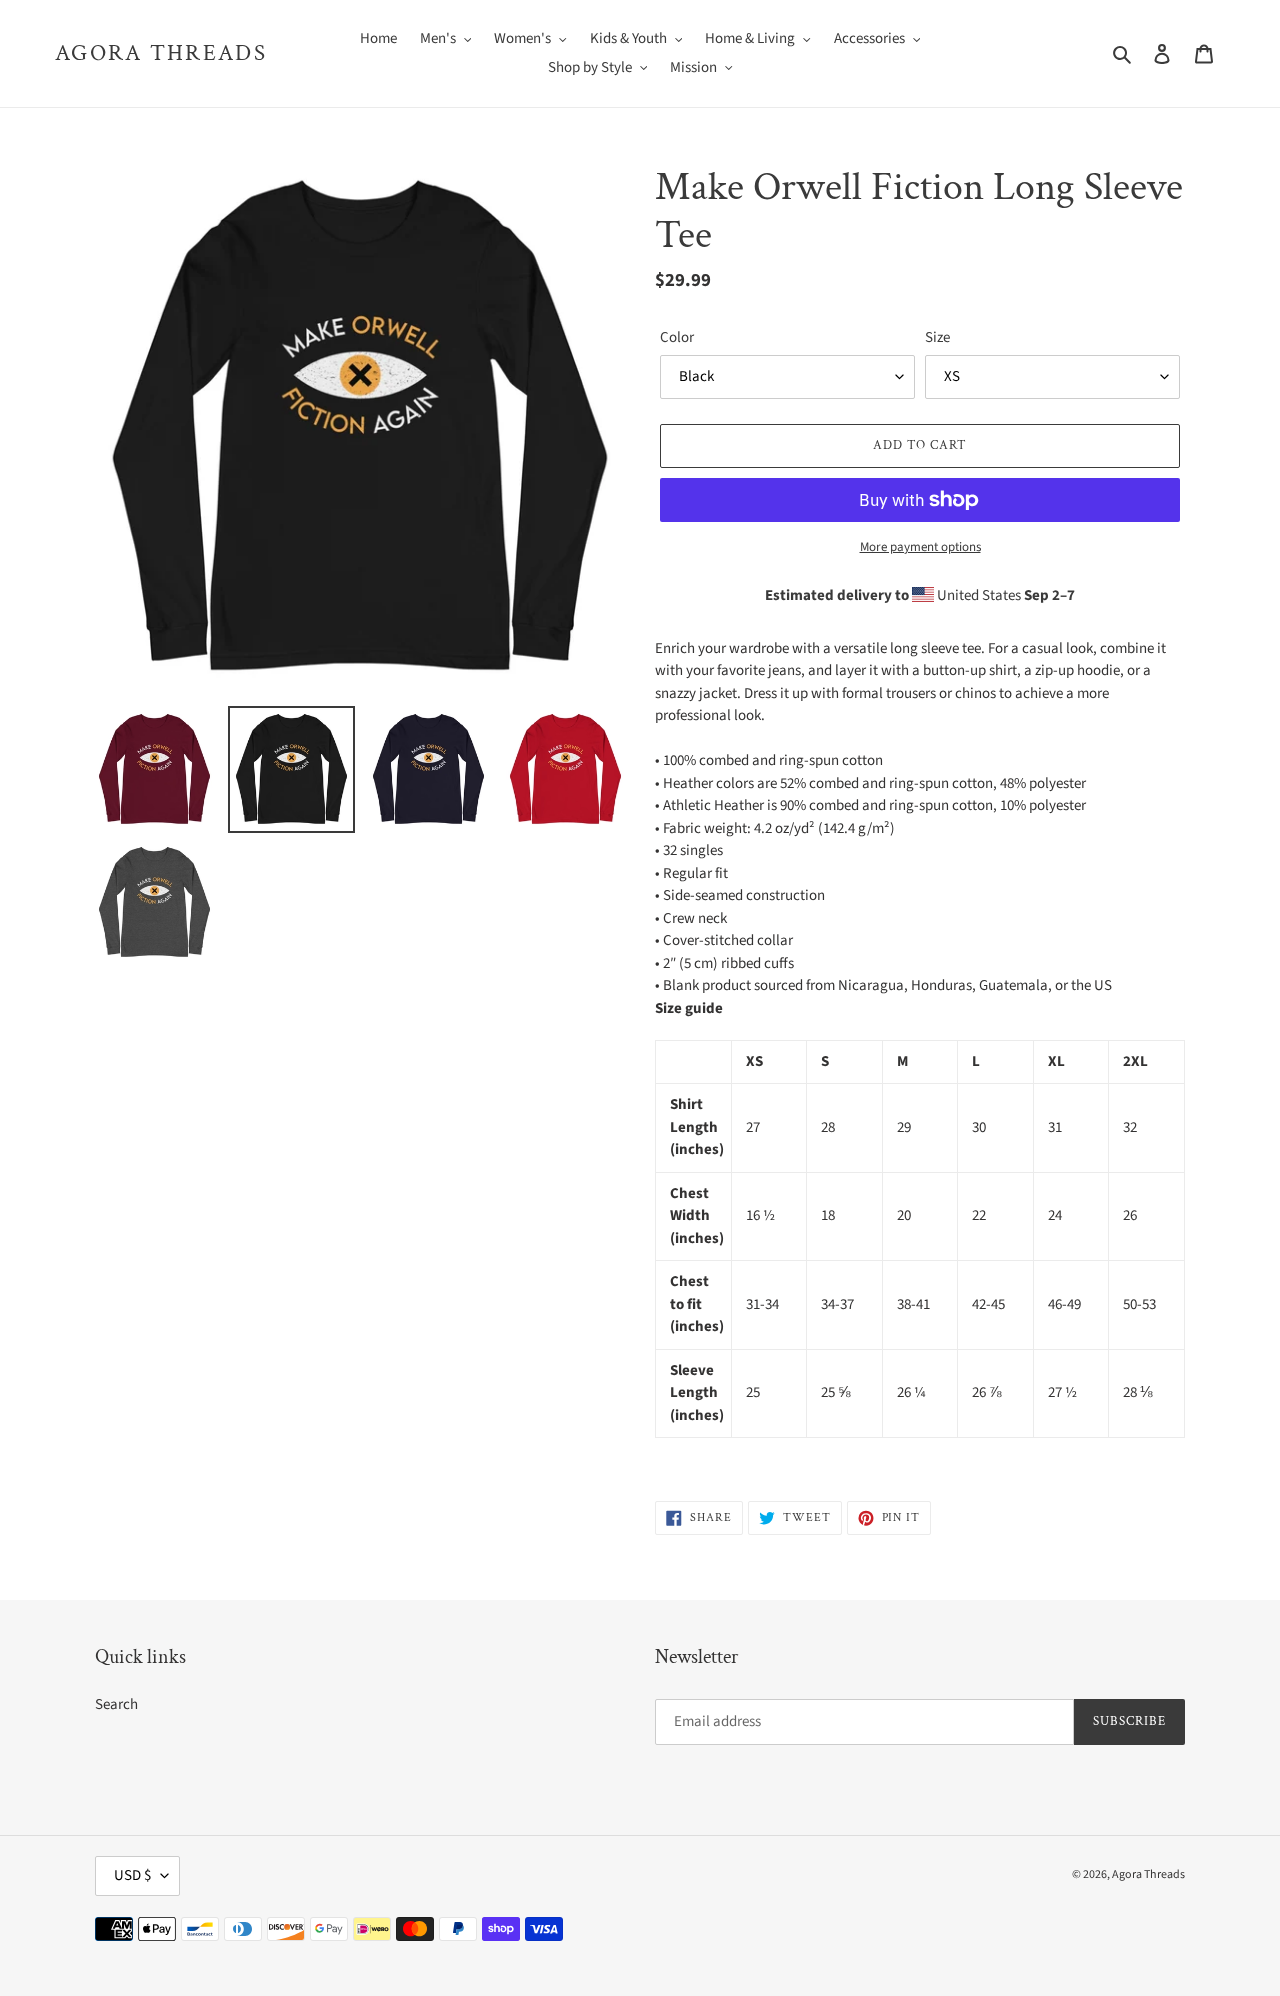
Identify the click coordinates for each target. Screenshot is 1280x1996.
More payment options (920, 547)
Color (677, 337)
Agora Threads (161, 54)
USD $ (132, 1875)
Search (116, 1704)
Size (937, 337)
